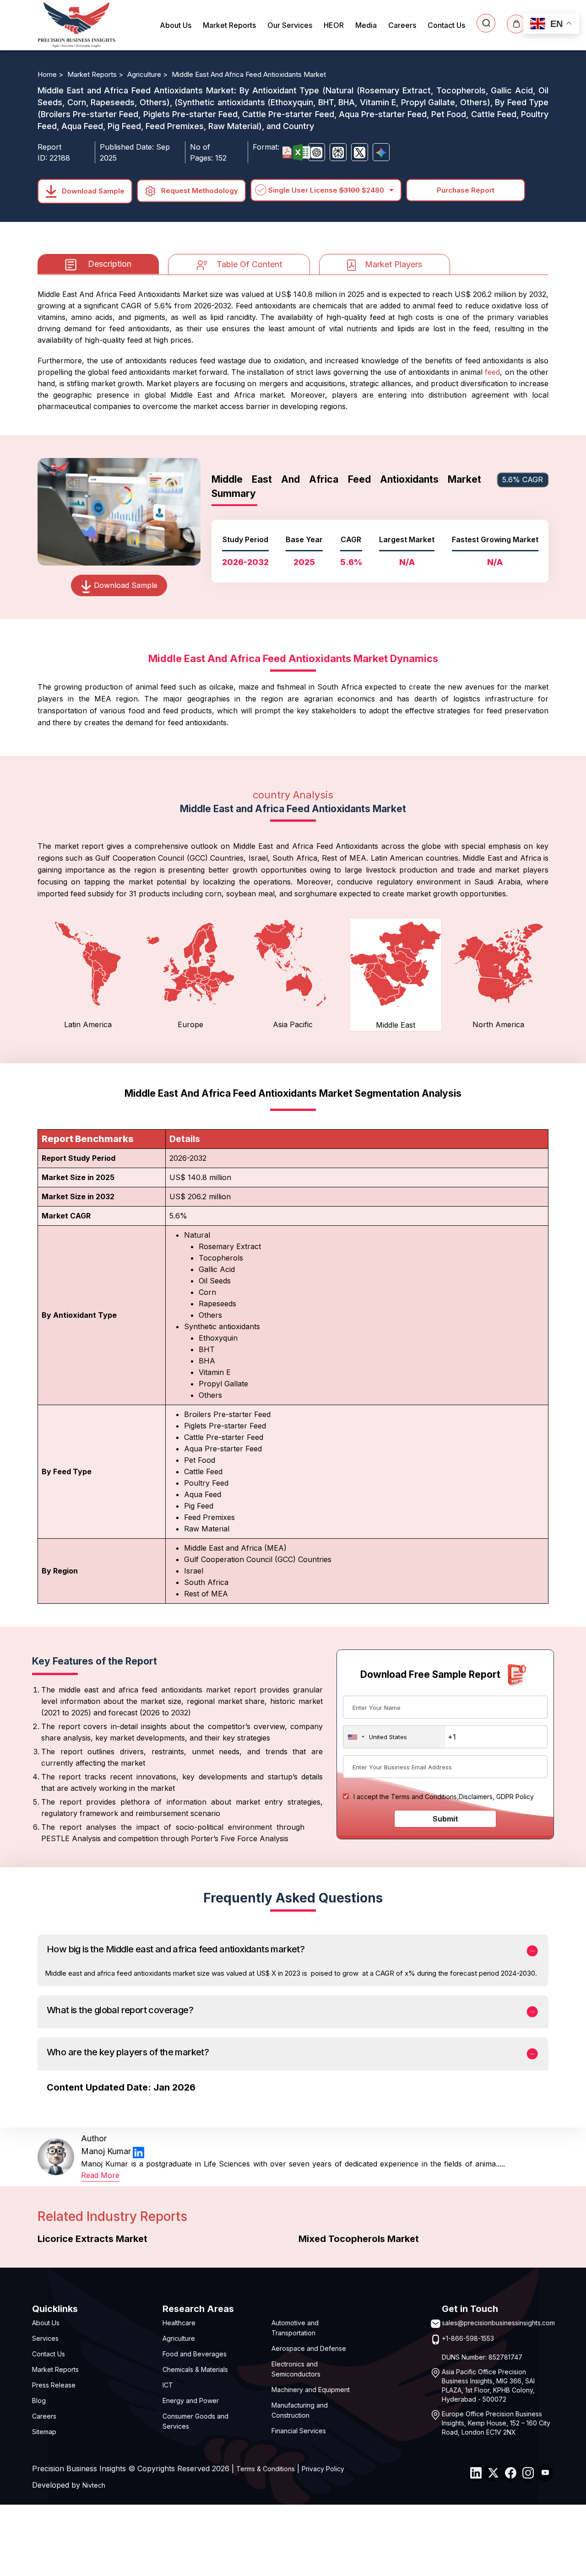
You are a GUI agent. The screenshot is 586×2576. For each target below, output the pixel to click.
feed (492, 372)
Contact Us (446, 25)
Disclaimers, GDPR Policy (496, 1797)
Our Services (290, 25)
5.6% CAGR (523, 480)
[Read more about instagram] (528, 2473)
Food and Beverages (195, 2354)
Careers (402, 25)
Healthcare (179, 2323)
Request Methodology (199, 191)
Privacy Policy (323, 2469)
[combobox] (394, 1737)
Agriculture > (148, 74)
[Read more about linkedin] (138, 2152)
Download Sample (92, 191)
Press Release (54, 2385)
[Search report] (486, 23)
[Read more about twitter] (493, 2473)
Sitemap (44, 2432)
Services (45, 2338)
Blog (39, 2401)
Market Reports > (96, 74)
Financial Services (299, 2431)
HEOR (334, 25)
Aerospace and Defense (309, 2348)
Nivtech (94, 2485)
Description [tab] (110, 264)
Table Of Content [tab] (249, 264)
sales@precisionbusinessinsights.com (498, 2323)
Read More (100, 2175)
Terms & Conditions (266, 2469)
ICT (168, 2385)
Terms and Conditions (424, 1797)
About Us (176, 25)
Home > (51, 74)
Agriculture (179, 2338)
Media (366, 25)
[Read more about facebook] (510, 2473)
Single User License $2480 (326, 190)
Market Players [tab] (393, 264)
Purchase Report (466, 190)
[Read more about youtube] (545, 2473)
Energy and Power (191, 2401)
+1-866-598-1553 (468, 2338)
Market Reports (229, 25)
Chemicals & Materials (195, 2369)
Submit (445, 1819)
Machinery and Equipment (311, 2390)
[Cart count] (516, 24)
